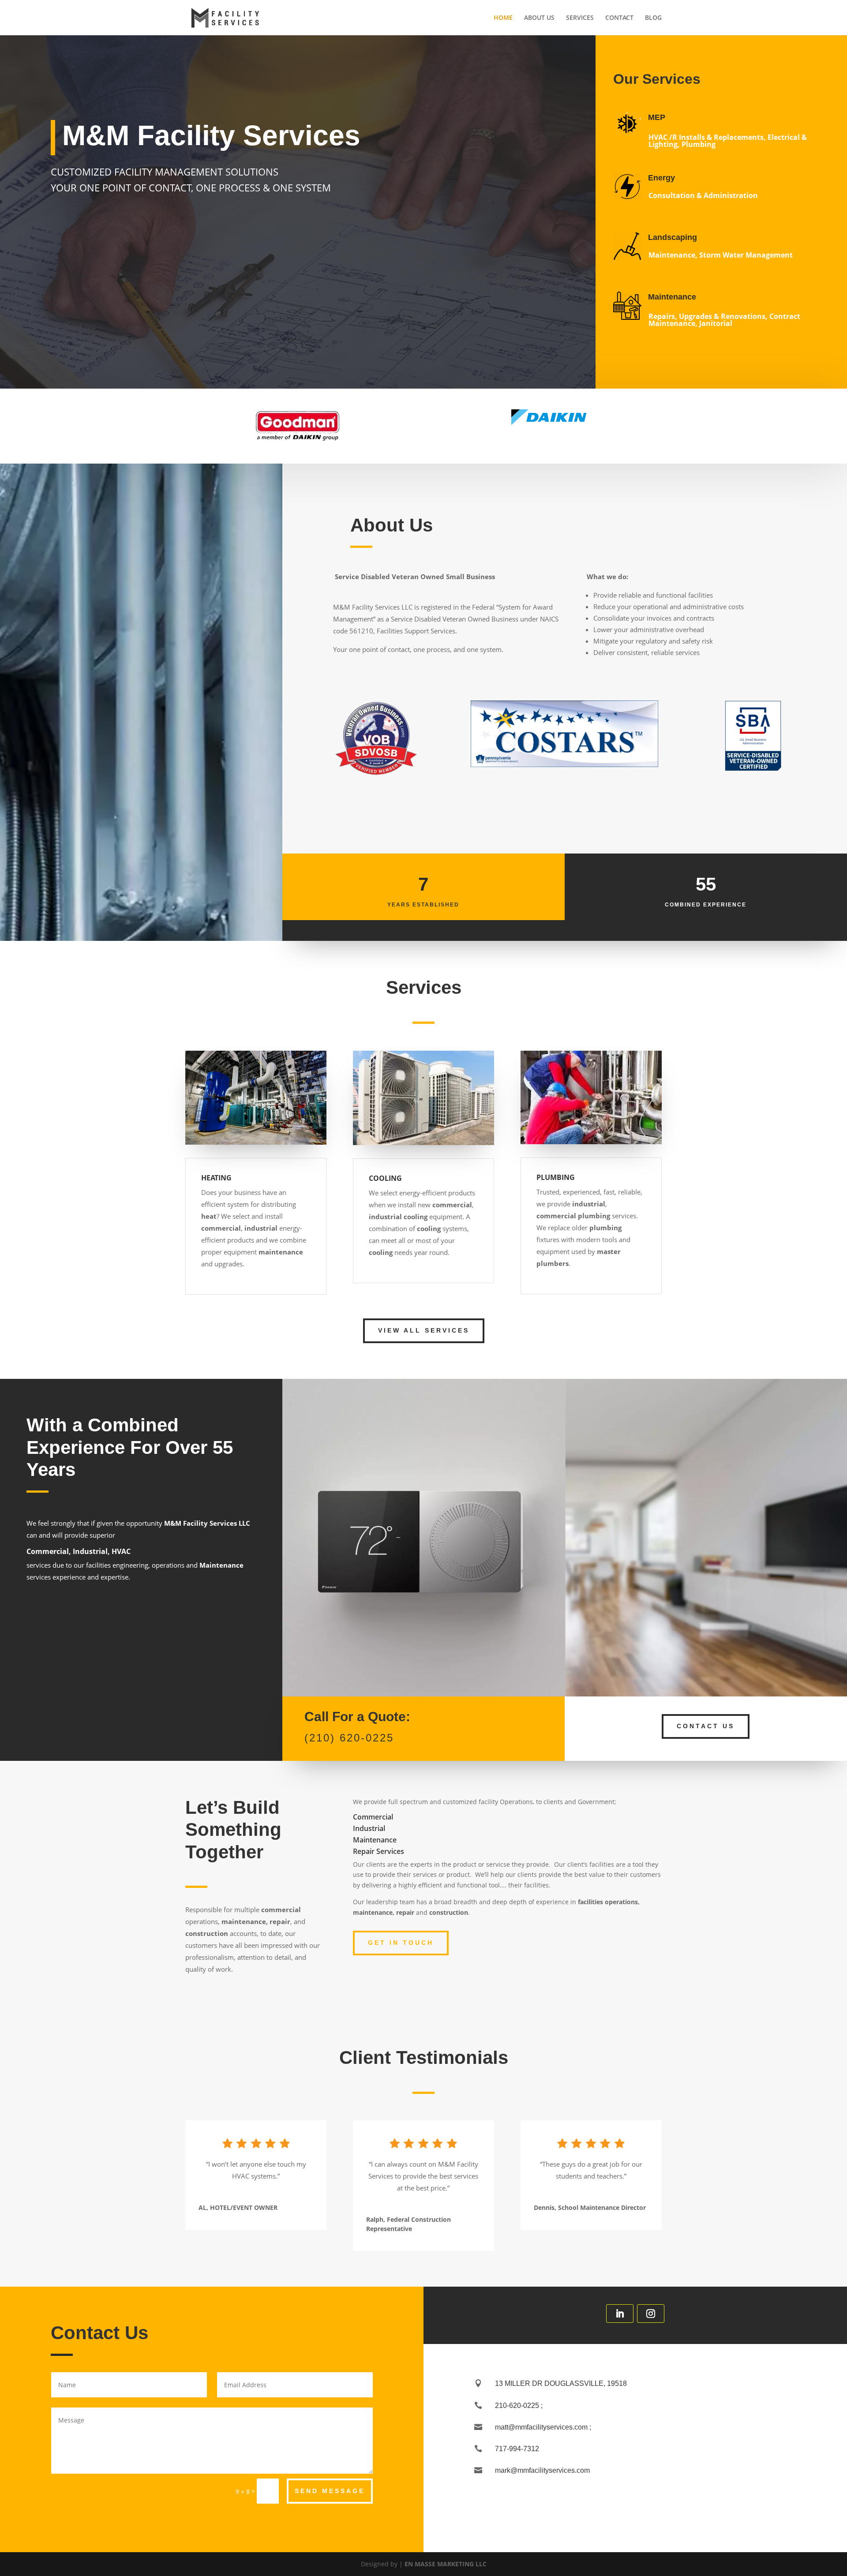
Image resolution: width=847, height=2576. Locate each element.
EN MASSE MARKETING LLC (446, 2564)
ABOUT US (539, 18)
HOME (503, 18)
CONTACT (619, 18)
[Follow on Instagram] (651, 2314)
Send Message (330, 2491)
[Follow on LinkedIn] (620, 2314)
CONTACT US (706, 1726)
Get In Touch (401, 1943)
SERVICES (580, 18)
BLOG (653, 18)
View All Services (424, 1330)
